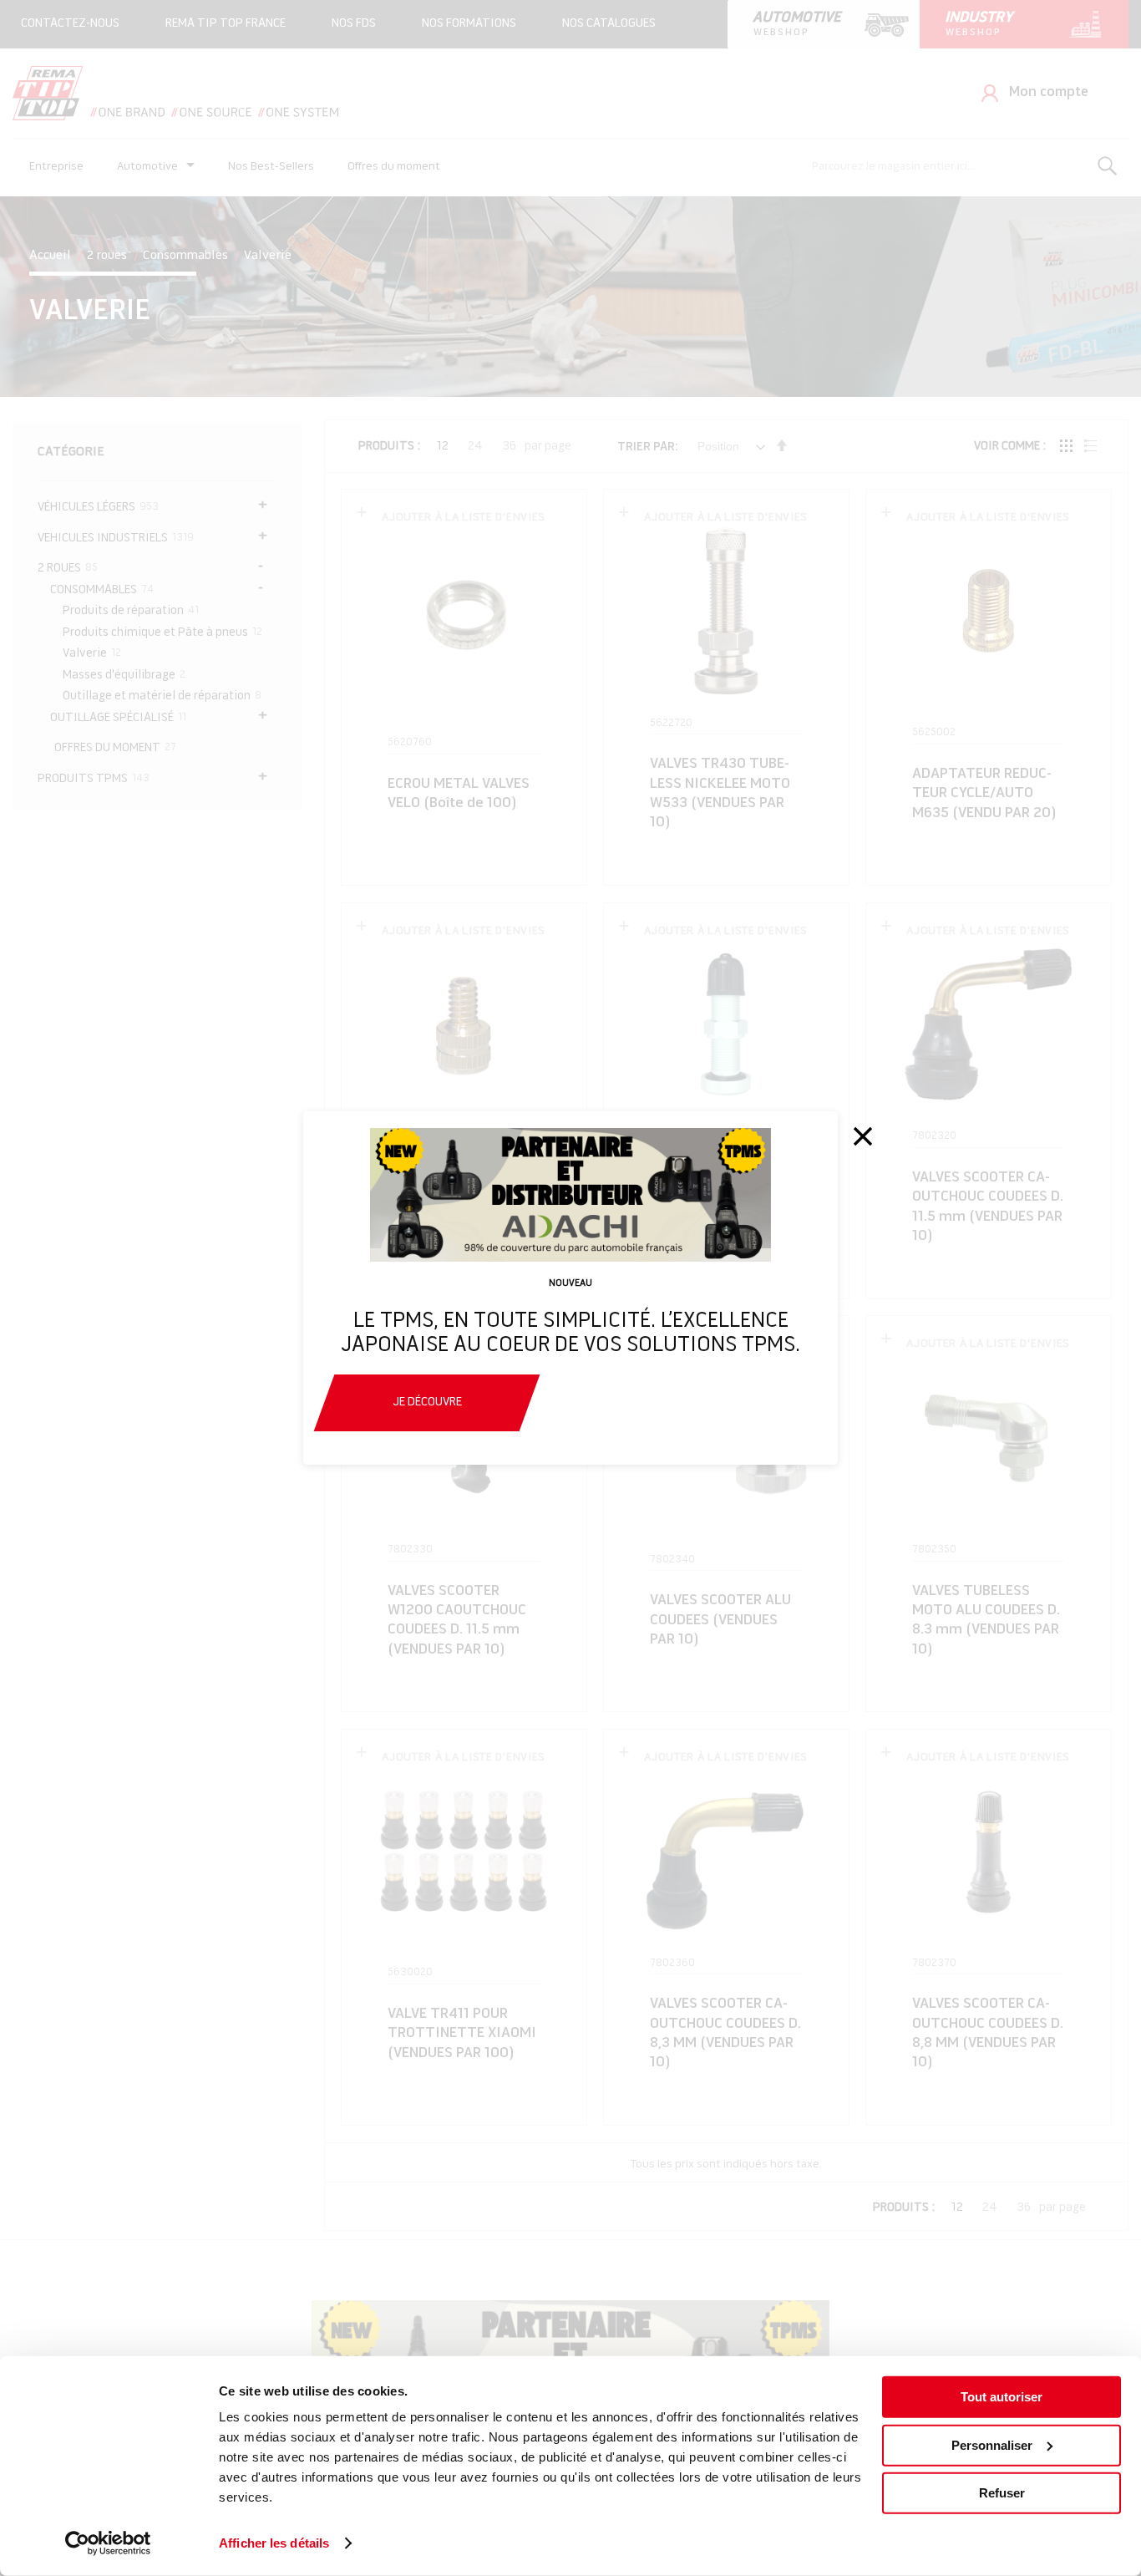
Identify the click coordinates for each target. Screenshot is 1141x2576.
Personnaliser (992, 2444)
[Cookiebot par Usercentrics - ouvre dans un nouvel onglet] (108, 2543)
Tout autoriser (1002, 2397)
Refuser (1002, 2493)
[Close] (863, 1136)
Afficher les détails (274, 2543)
